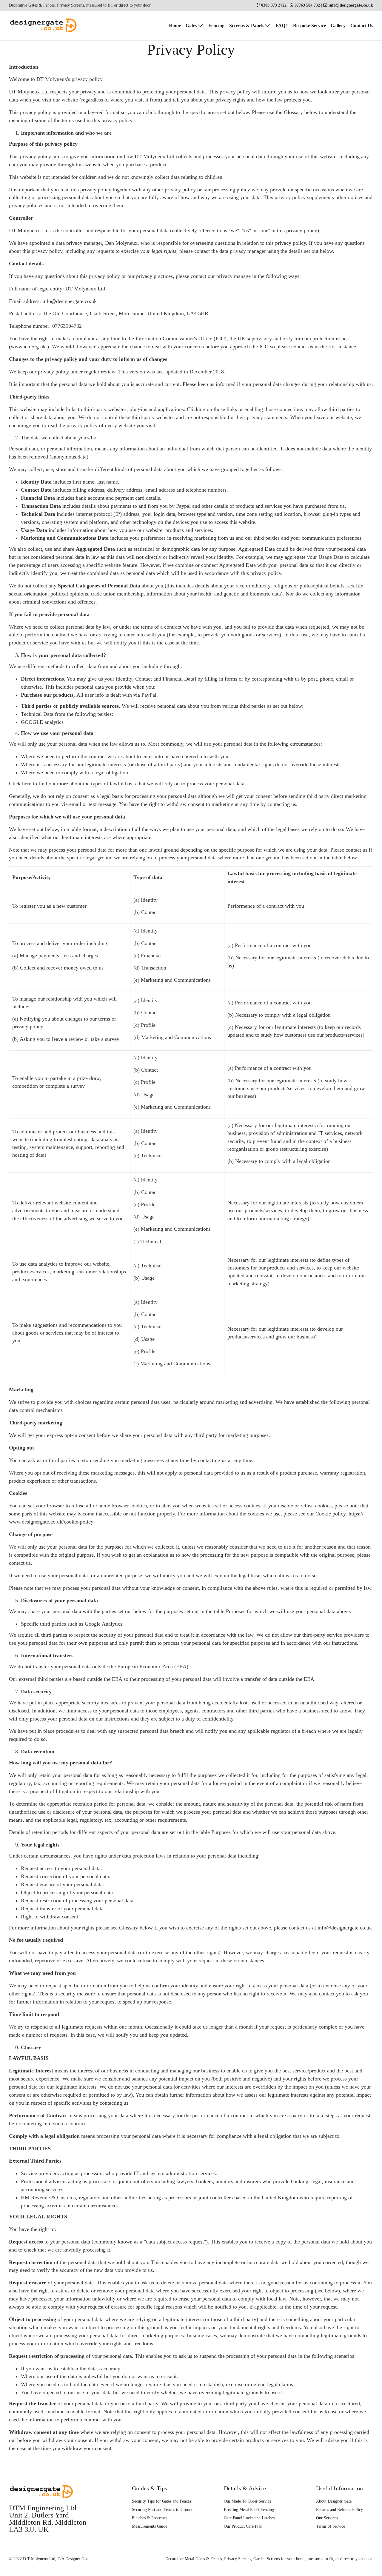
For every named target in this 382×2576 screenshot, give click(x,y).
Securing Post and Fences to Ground (163, 2510)
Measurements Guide (150, 2526)
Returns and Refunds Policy (339, 2510)
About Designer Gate (334, 2501)
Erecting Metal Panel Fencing (249, 2510)
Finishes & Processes (150, 2518)
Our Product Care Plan (243, 2526)
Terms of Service (331, 2526)
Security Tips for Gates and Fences (161, 2501)
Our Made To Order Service (248, 2501)
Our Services (327, 2518)
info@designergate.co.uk (70, 301)
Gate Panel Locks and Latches (249, 2518)
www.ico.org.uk (28, 347)
